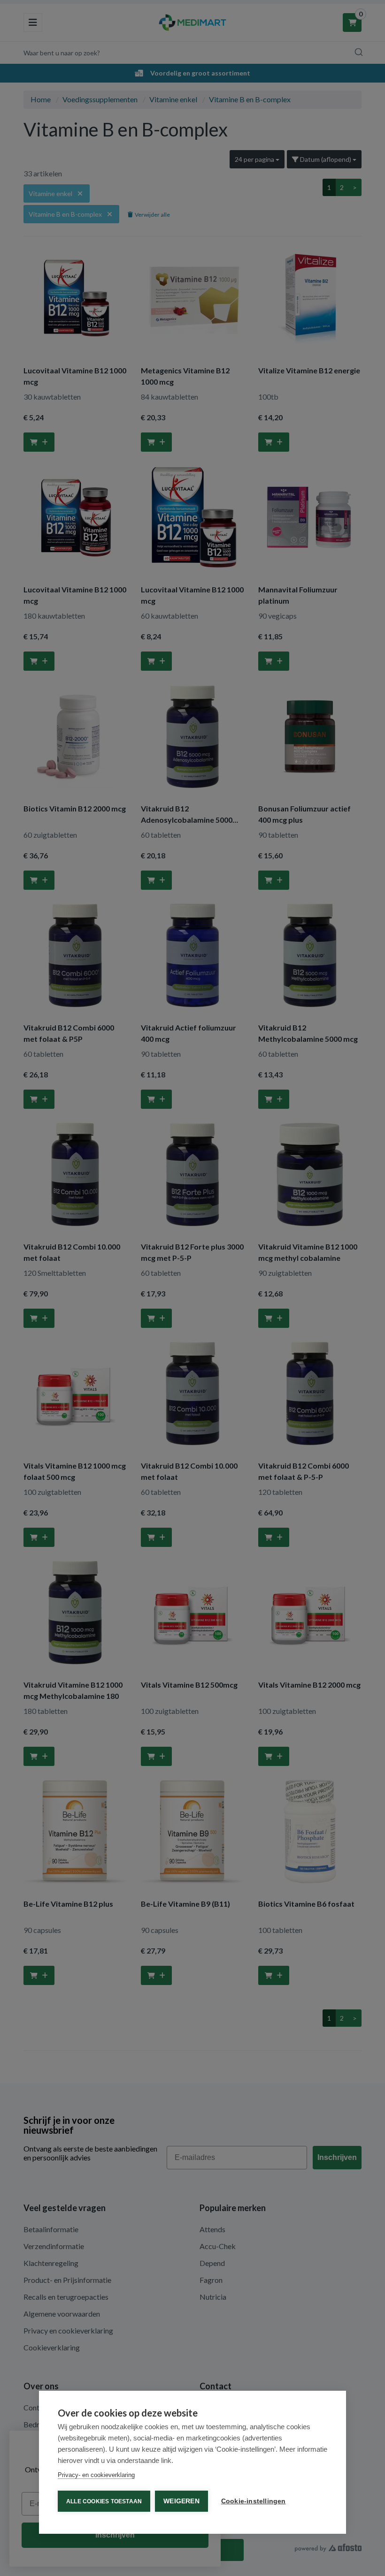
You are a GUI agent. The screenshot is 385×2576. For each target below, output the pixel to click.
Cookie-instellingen (254, 2501)
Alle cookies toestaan (104, 2501)
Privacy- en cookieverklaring (96, 2475)
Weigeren (181, 2501)
